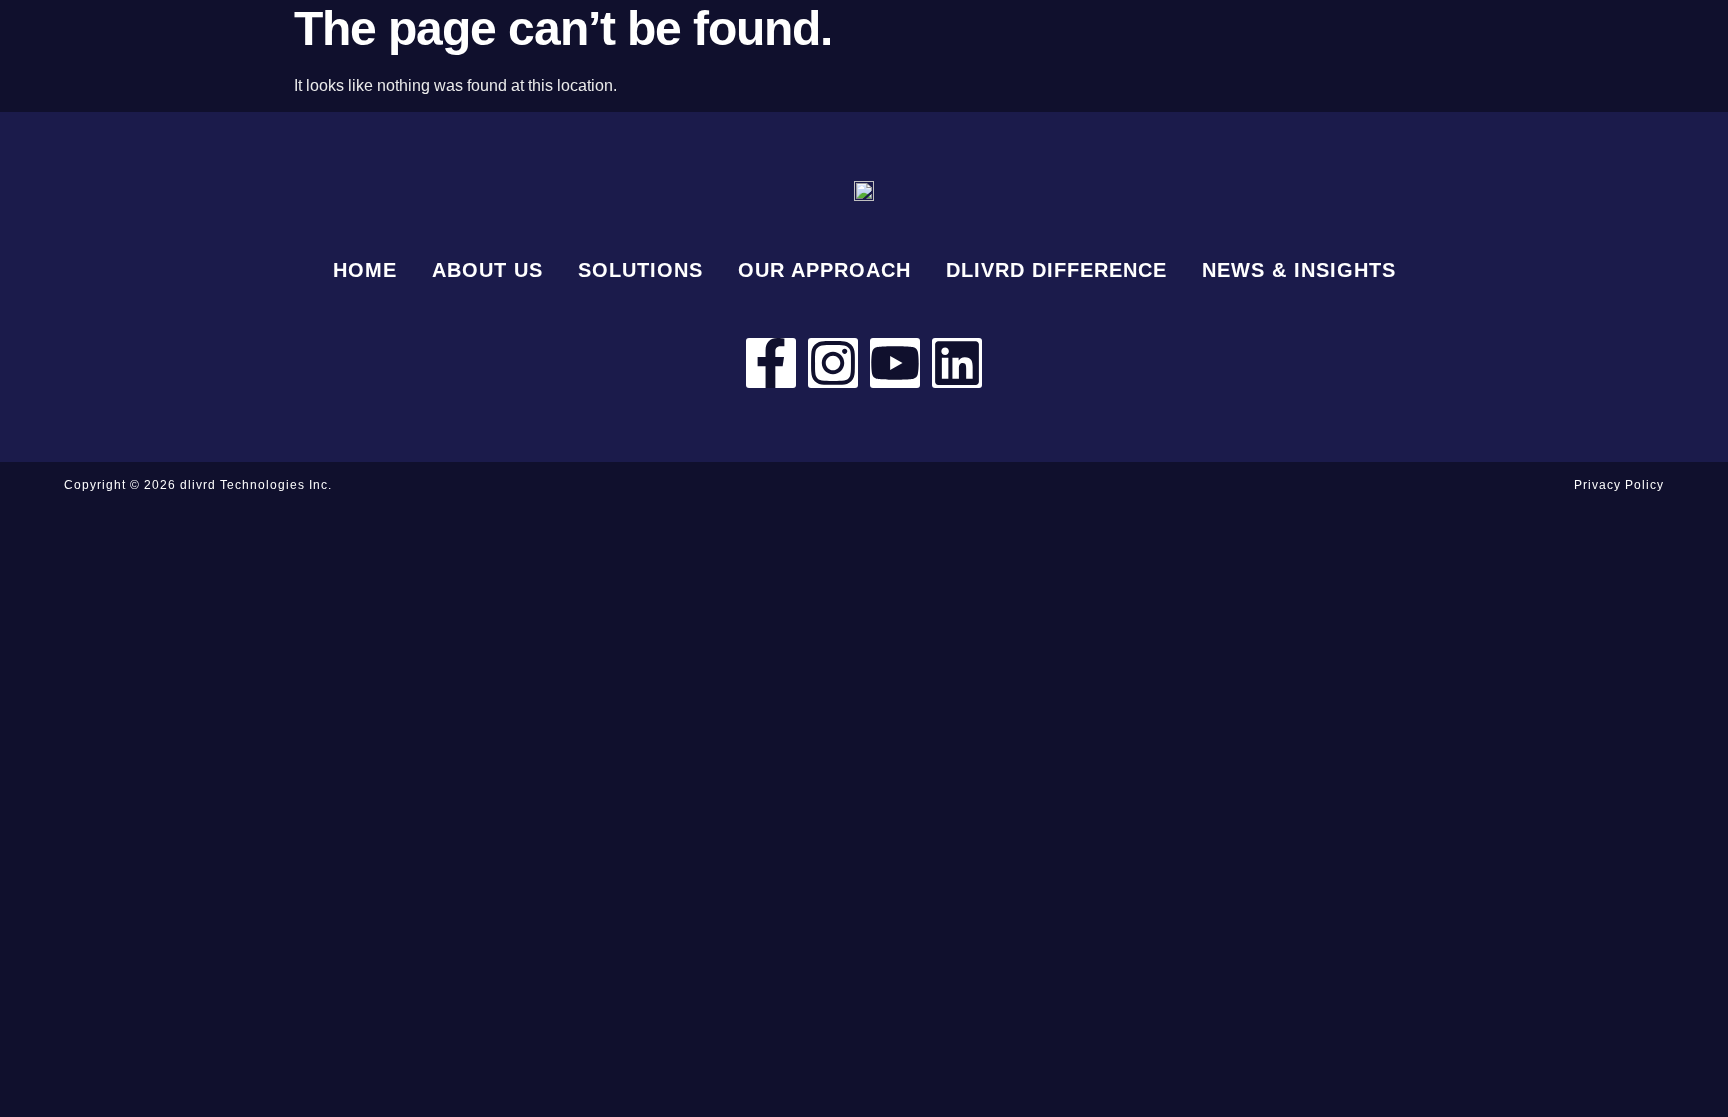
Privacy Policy (1619, 485)
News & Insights (1299, 270)
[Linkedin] (957, 363)
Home (365, 270)
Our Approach (824, 270)
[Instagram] (833, 363)
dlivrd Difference (1056, 270)
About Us (487, 270)
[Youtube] (895, 363)
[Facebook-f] (771, 363)
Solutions (640, 270)
